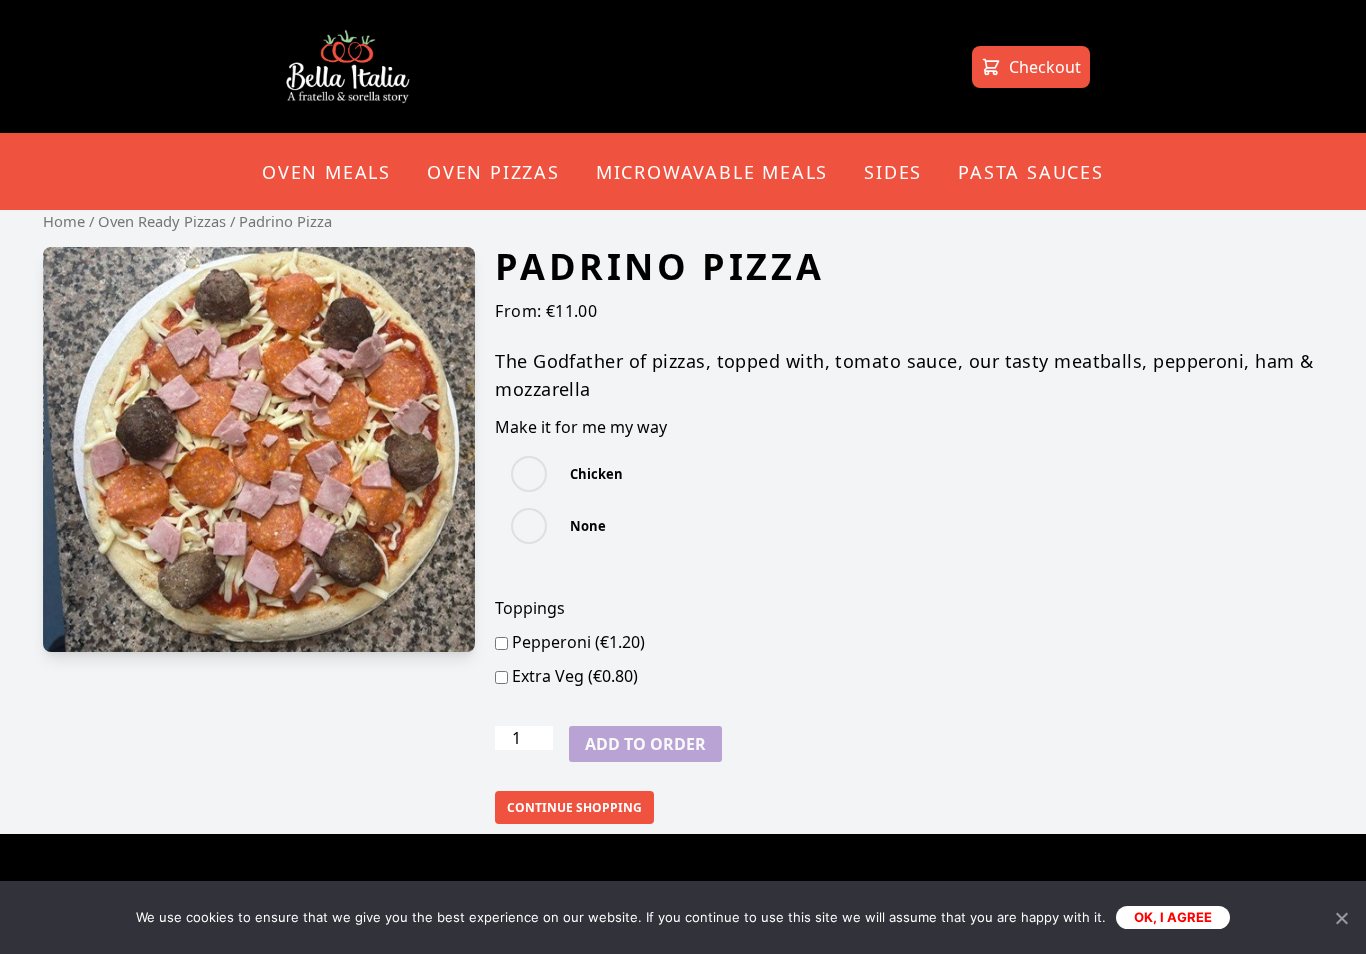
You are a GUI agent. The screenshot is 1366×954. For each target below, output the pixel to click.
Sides (893, 172)
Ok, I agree (1173, 917)
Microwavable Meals (712, 172)
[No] (1341, 918)
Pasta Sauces (1031, 172)
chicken (596, 474)
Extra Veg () (573, 676)
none (588, 526)
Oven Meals (326, 172)
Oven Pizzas (493, 172)
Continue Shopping (574, 807)
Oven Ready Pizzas (162, 221)
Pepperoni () (576, 642)
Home (64, 221)
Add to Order (645, 744)
